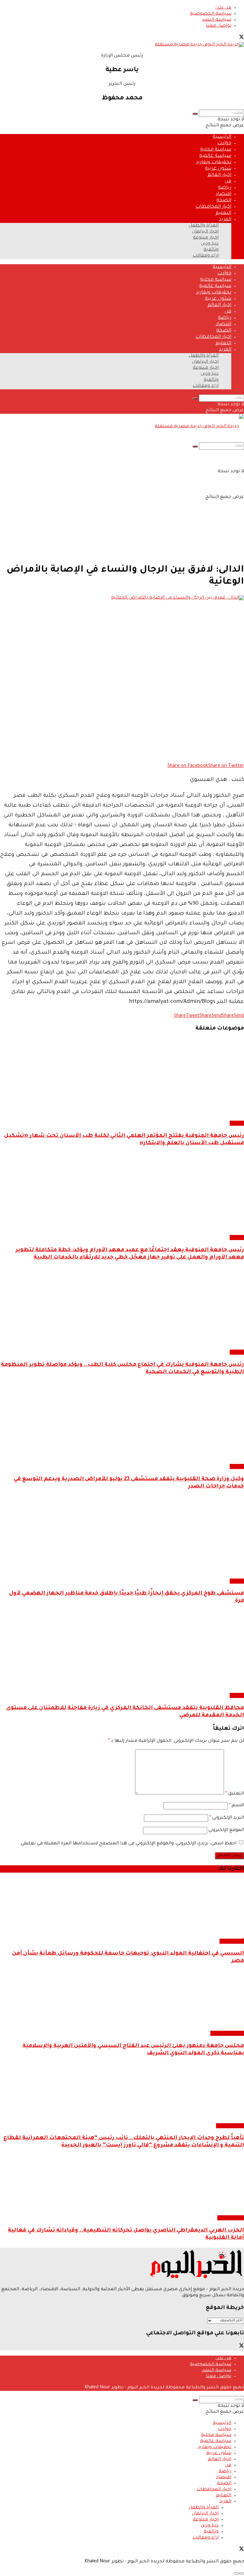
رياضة (225, 188)
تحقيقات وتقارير (214, 162)
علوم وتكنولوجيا (227, 2033)
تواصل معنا (219, 26)
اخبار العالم (219, 175)
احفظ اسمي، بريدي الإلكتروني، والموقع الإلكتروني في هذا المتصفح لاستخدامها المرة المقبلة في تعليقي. (128, 1844)
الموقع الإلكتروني (226, 1830)
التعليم (223, 213)
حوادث (224, 143)
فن (228, 181)
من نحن (223, 8)
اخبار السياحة (230, 2126)
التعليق (235, 1794)
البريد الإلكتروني (227, 1818)
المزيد (225, 220)
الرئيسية (222, 137)
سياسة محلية (216, 150)
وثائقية (211, 250)
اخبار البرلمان (205, 232)
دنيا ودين (210, 244)
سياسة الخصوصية (211, 14)
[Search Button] (195, 114)
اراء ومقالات (206, 256)
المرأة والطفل (204, 226)
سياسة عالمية (215, 156)
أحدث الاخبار (232, 1941)
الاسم (236, 1806)
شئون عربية (218, 169)
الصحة (224, 201)
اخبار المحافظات (213, 207)
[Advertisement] (122, 513)
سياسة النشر (217, 20)
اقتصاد (224, 194)
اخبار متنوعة (206, 238)
